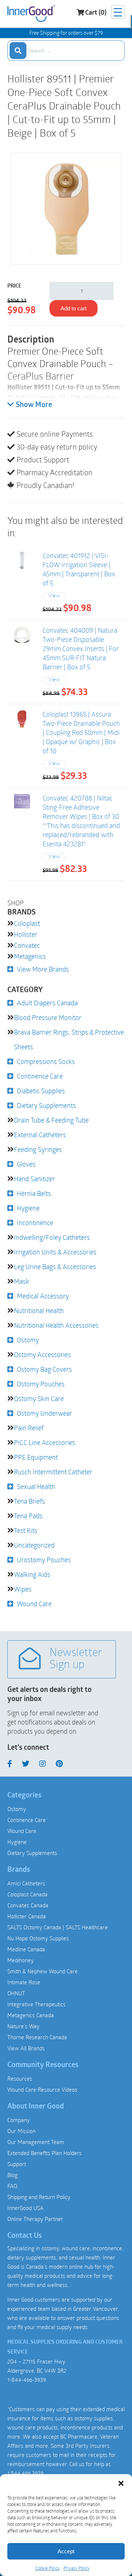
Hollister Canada (27, 1916)
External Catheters (40, 1135)
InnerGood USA (25, 2208)
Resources (20, 2078)
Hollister (26, 934)
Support (17, 2164)
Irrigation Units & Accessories (55, 1252)
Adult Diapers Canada (47, 1003)
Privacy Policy (76, 2568)
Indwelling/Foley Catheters (52, 1237)
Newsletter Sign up (76, 1659)
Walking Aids (32, 1574)
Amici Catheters (26, 1883)
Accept (66, 2551)
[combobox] (66, 51)
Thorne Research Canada (37, 2037)
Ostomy (28, 1340)
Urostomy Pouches (44, 1560)
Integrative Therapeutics (36, 2004)
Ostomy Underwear (45, 1413)
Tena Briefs (30, 1501)
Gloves (26, 1164)
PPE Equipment (36, 1457)
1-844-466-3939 (27, 2380)
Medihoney (21, 1960)
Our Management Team (36, 2142)
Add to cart (74, 308)
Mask (21, 1281)
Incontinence (35, 1223)
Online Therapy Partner (35, 2219)
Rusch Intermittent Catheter (53, 1472)
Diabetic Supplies (41, 1091)
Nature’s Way (23, 2026)
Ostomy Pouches (41, 1384)
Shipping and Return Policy (39, 2197)
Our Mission (21, 2131)
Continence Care (40, 1076)
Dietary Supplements (46, 1105)
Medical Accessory (43, 1296)
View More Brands (43, 969)
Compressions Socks (46, 1061)
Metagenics (30, 956)
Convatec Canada (28, 1905)
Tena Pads (28, 1516)
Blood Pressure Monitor (48, 1017)
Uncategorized (34, 1545)
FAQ (12, 2186)
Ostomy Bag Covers (44, 1369)
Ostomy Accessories (42, 1354)
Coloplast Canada (27, 1894)
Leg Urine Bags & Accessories (55, 1267)
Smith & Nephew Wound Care (43, 1971)
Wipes (23, 1589)
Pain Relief (29, 1428)
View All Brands (26, 2048)
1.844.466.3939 (25, 2473)
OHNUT (16, 1993)
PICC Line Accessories (45, 1442)
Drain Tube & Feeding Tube (51, 1120)
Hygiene (28, 1208)
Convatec (27, 945)
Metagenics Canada (31, 2015)
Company (19, 2120)
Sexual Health (36, 1486)
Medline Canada (26, 1949)
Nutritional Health (39, 1311)
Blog (12, 2175)
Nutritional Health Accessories (56, 1325)
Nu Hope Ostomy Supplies (38, 1938)
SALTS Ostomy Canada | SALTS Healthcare (58, 1927)
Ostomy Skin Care (39, 1398)
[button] (121, 2483)
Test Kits (26, 1530)
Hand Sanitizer (34, 1179)
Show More (34, 405)
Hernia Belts (34, 1193)
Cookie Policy (47, 2568)
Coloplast (27, 923)
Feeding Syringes (38, 1149)
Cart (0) (96, 13)
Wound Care (34, 1604)
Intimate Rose (24, 1982)
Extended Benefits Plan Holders (45, 2153)
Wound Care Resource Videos (42, 2089)
